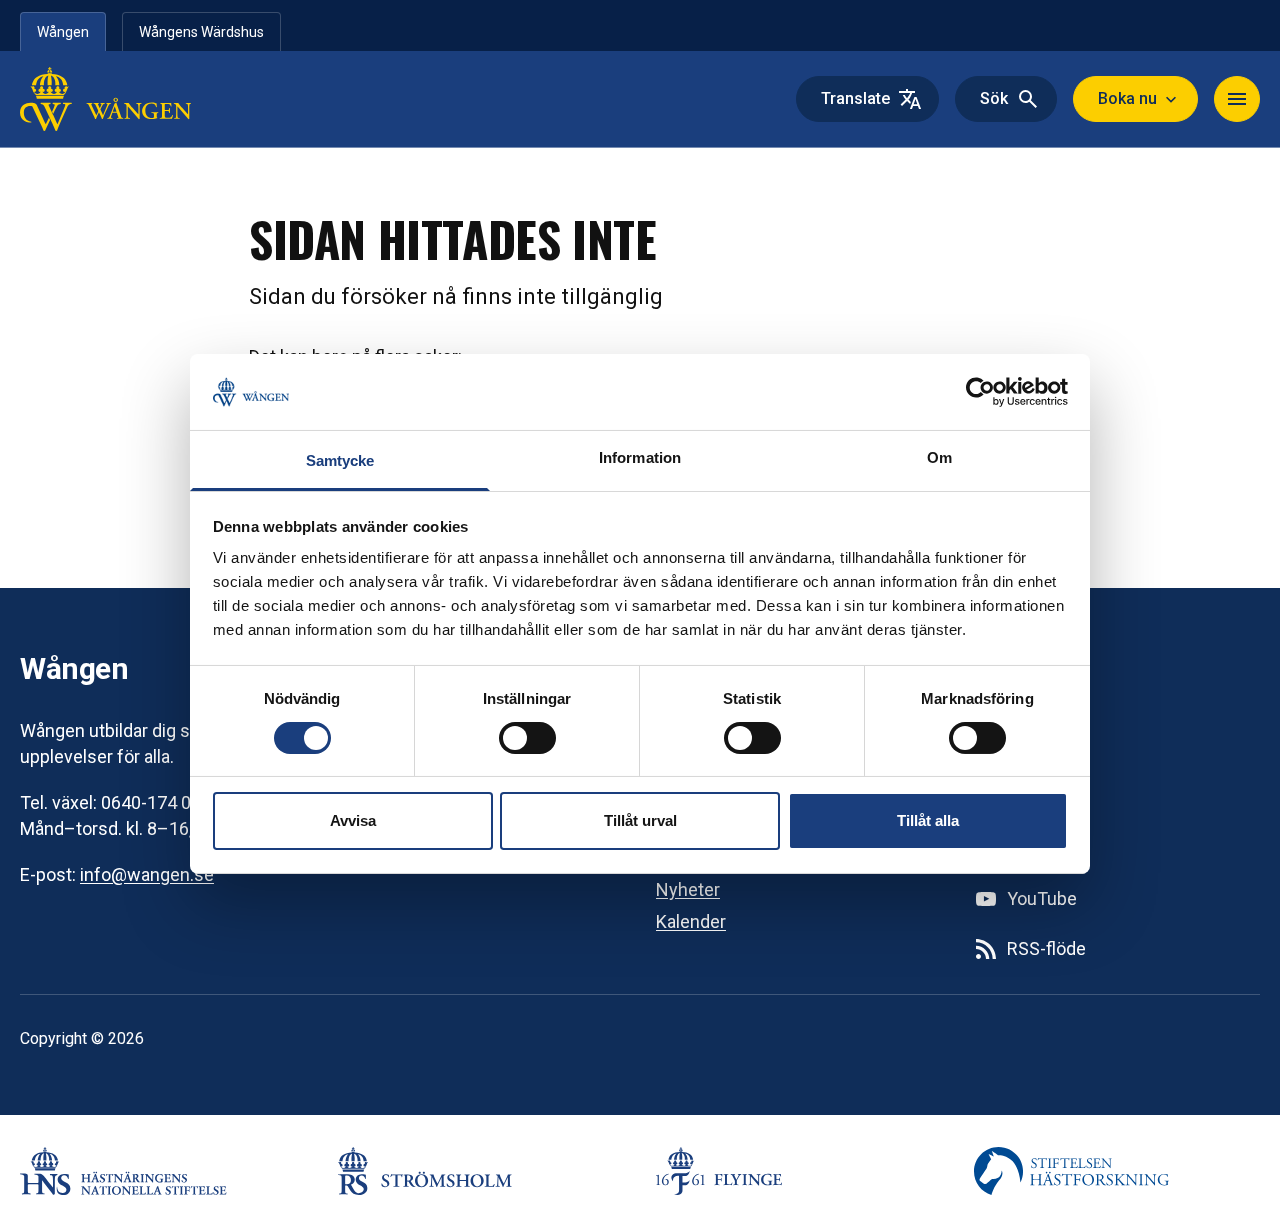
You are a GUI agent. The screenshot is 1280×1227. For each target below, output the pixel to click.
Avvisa (353, 820)
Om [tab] (939, 457)
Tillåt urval (640, 820)
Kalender (691, 921)
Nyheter (688, 889)
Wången (63, 32)
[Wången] (148, 99)
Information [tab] (640, 457)
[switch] (527, 738)
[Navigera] (1237, 99)
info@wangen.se (147, 874)
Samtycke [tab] (340, 460)
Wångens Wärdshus (201, 32)
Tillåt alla (928, 820)
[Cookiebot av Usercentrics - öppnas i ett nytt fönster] (980, 392)
